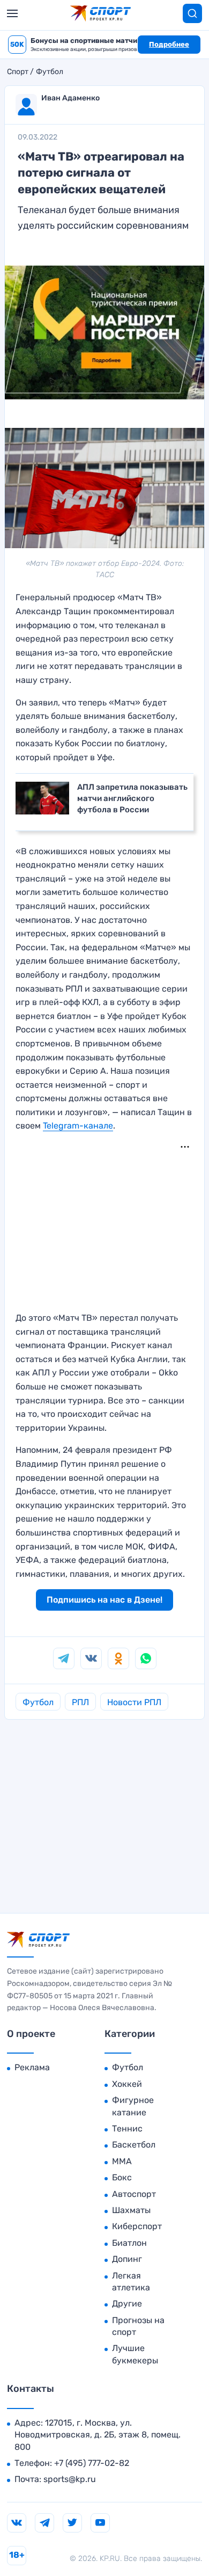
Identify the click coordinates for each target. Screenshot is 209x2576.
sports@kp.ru (70, 2479)
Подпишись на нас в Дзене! (104, 1600)
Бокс (122, 2177)
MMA (122, 2161)
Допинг (127, 2259)
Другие (127, 2304)
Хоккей (127, 2084)
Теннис (127, 2129)
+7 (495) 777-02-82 (92, 2463)
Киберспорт (137, 2226)
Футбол (50, 72)
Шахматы (131, 2210)
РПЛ (80, 1702)
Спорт (18, 72)
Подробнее (169, 44)
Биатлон (129, 2243)
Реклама (32, 2067)
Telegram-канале (78, 1126)
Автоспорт (134, 2194)
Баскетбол (134, 2145)
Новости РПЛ (134, 1702)
